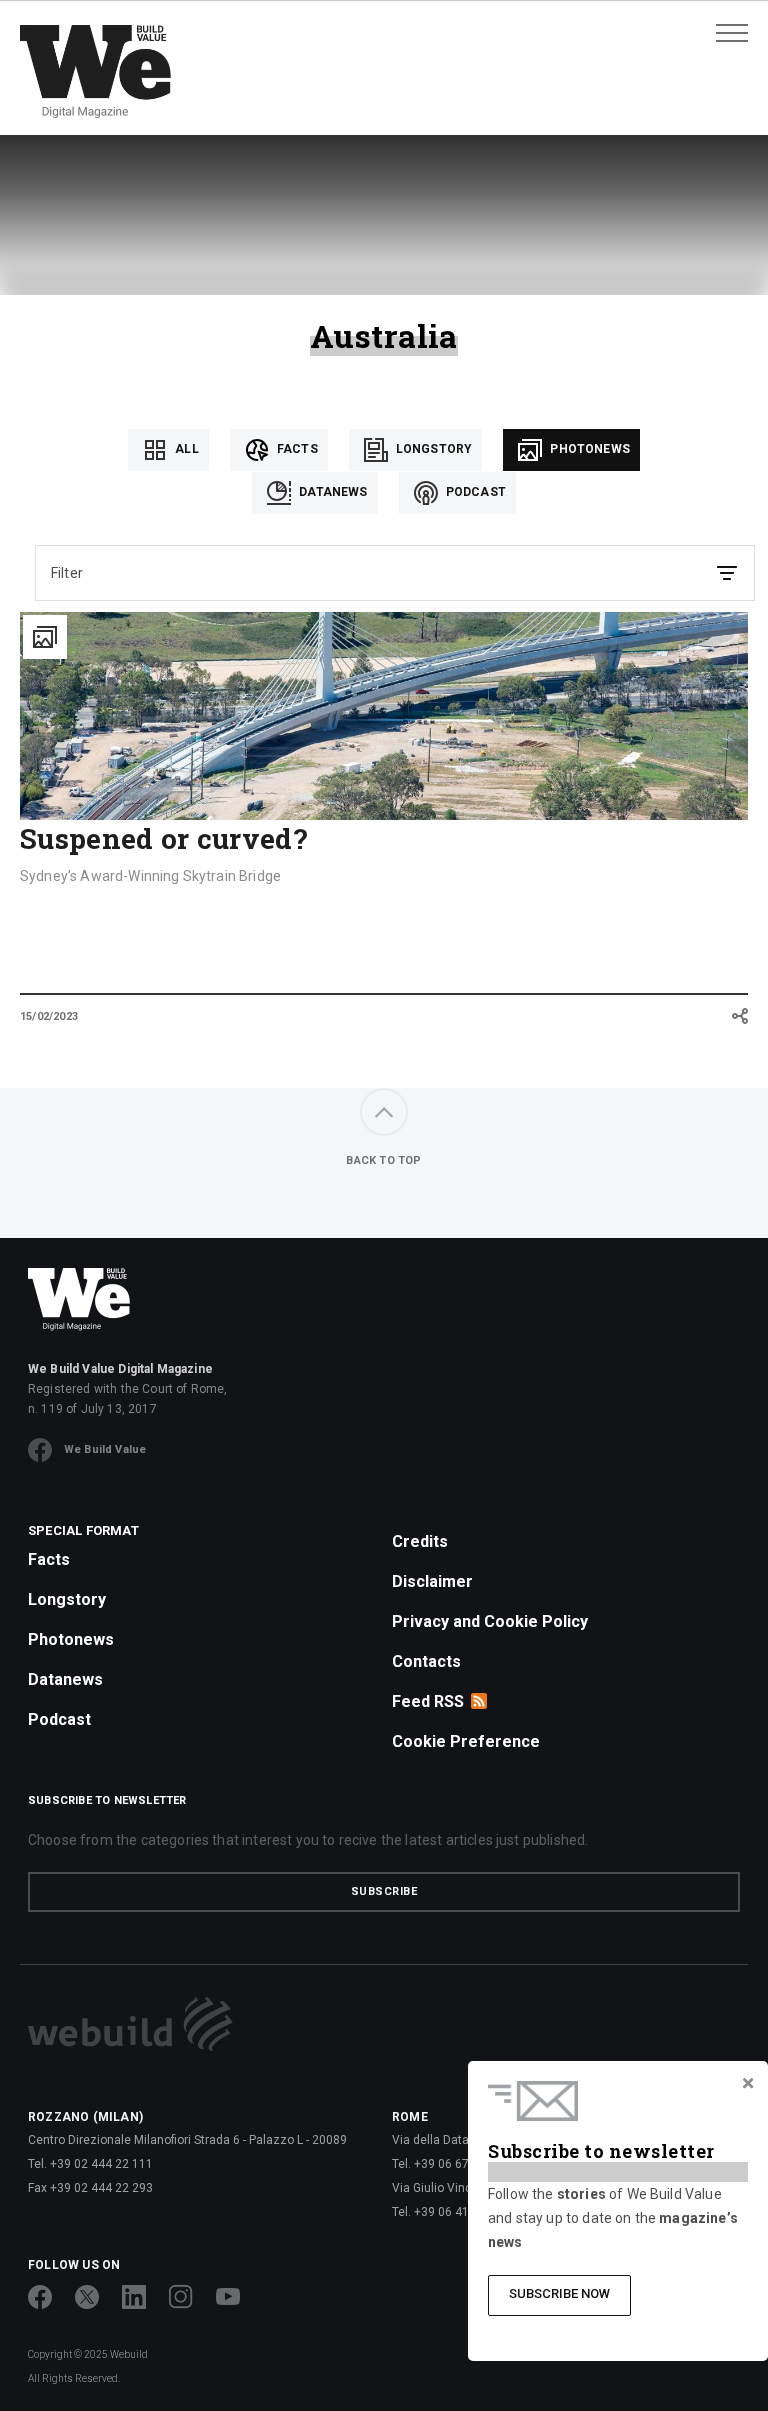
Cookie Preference (466, 1741)
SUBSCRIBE (384, 1891)
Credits (420, 1541)
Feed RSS (428, 1701)
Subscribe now (559, 2293)
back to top (383, 1160)
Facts (296, 449)
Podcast (474, 492)
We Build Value (105, 1449)
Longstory (433, 449)
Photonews (588, 449)
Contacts (426, 1661)
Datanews (331, 492)
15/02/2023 (49, 1016)
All (185, 449)
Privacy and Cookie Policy (490, 1621)
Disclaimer (432, 1581)
